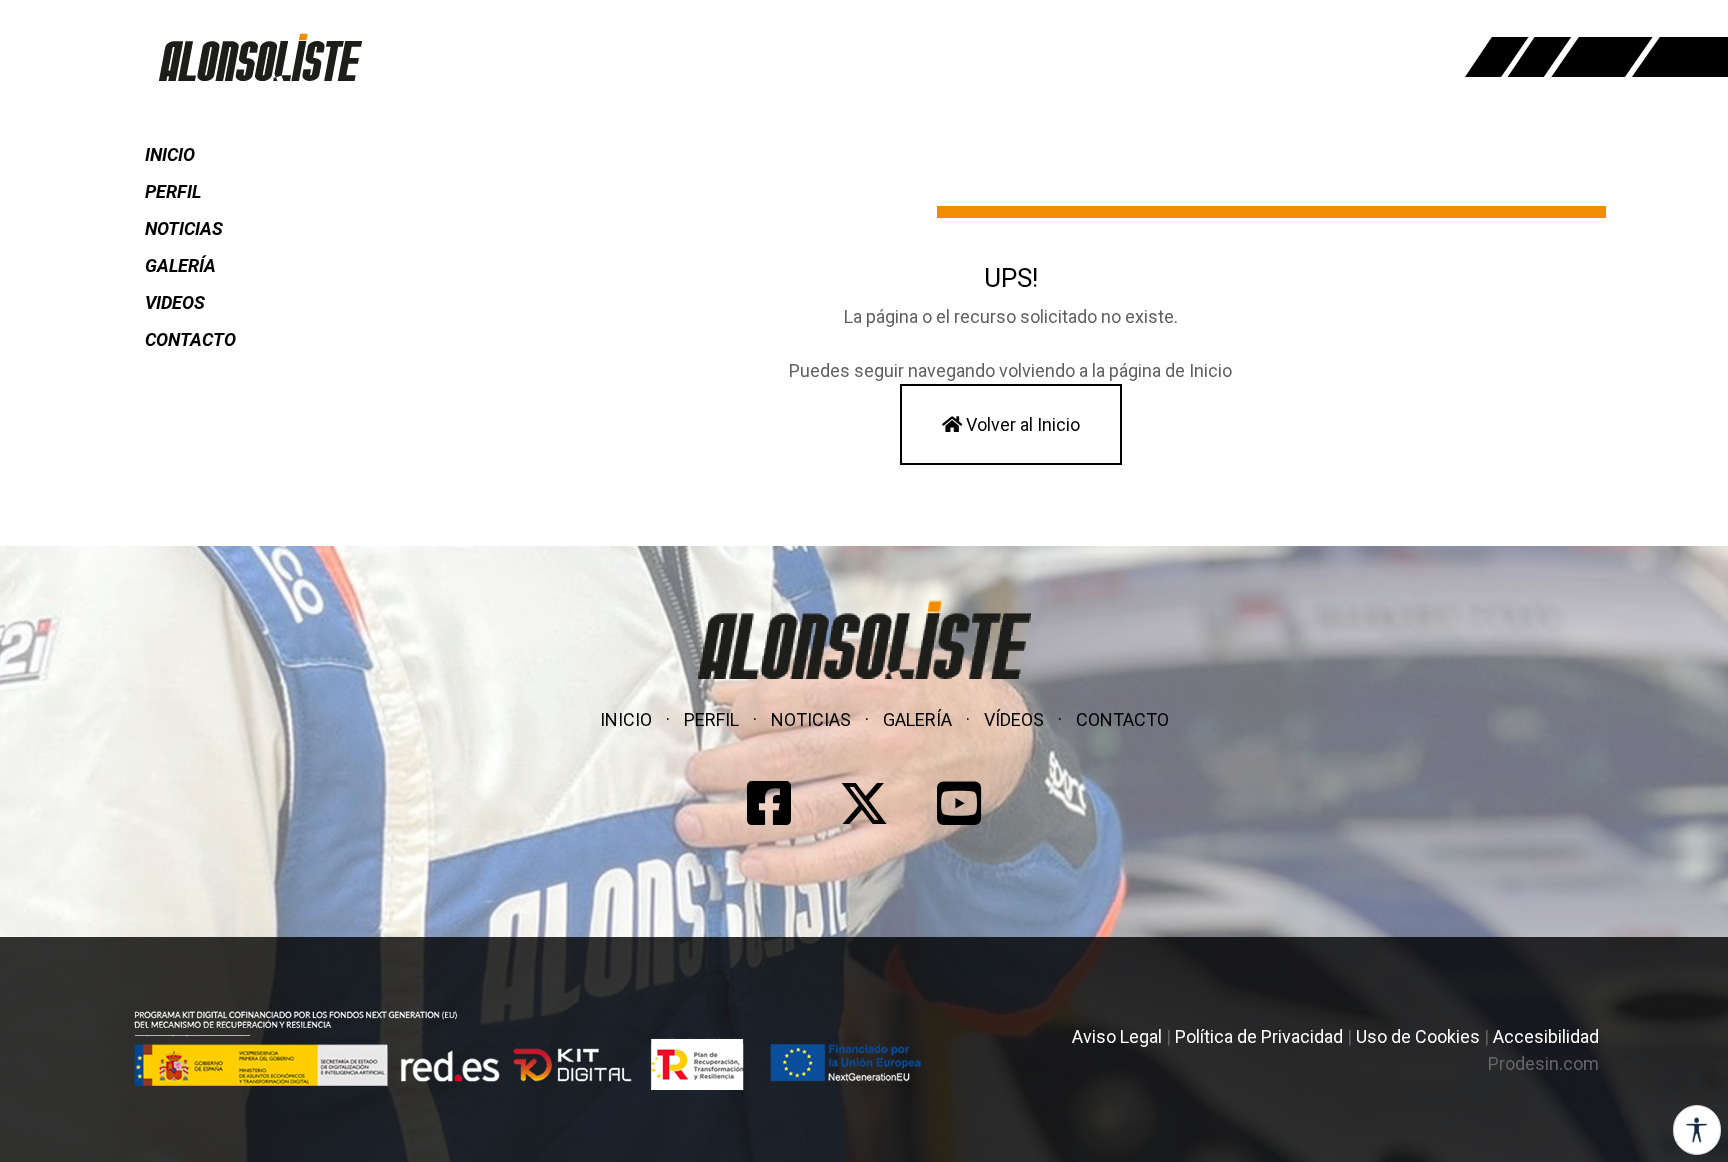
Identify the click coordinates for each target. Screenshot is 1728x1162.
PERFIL (173, 191)
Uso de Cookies (1418, 1036)
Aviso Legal (1117, 1036)
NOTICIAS (184, 228)
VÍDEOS (1014, 719)
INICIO (170, 154)
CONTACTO (190, 339)
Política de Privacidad (1259, 1036)
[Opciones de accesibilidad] (1697, 1130)
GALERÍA (180, 265)
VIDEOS (175, 302)
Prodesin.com (1543, 1063)
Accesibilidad (1546, 1036)
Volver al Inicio (1021, 424)
